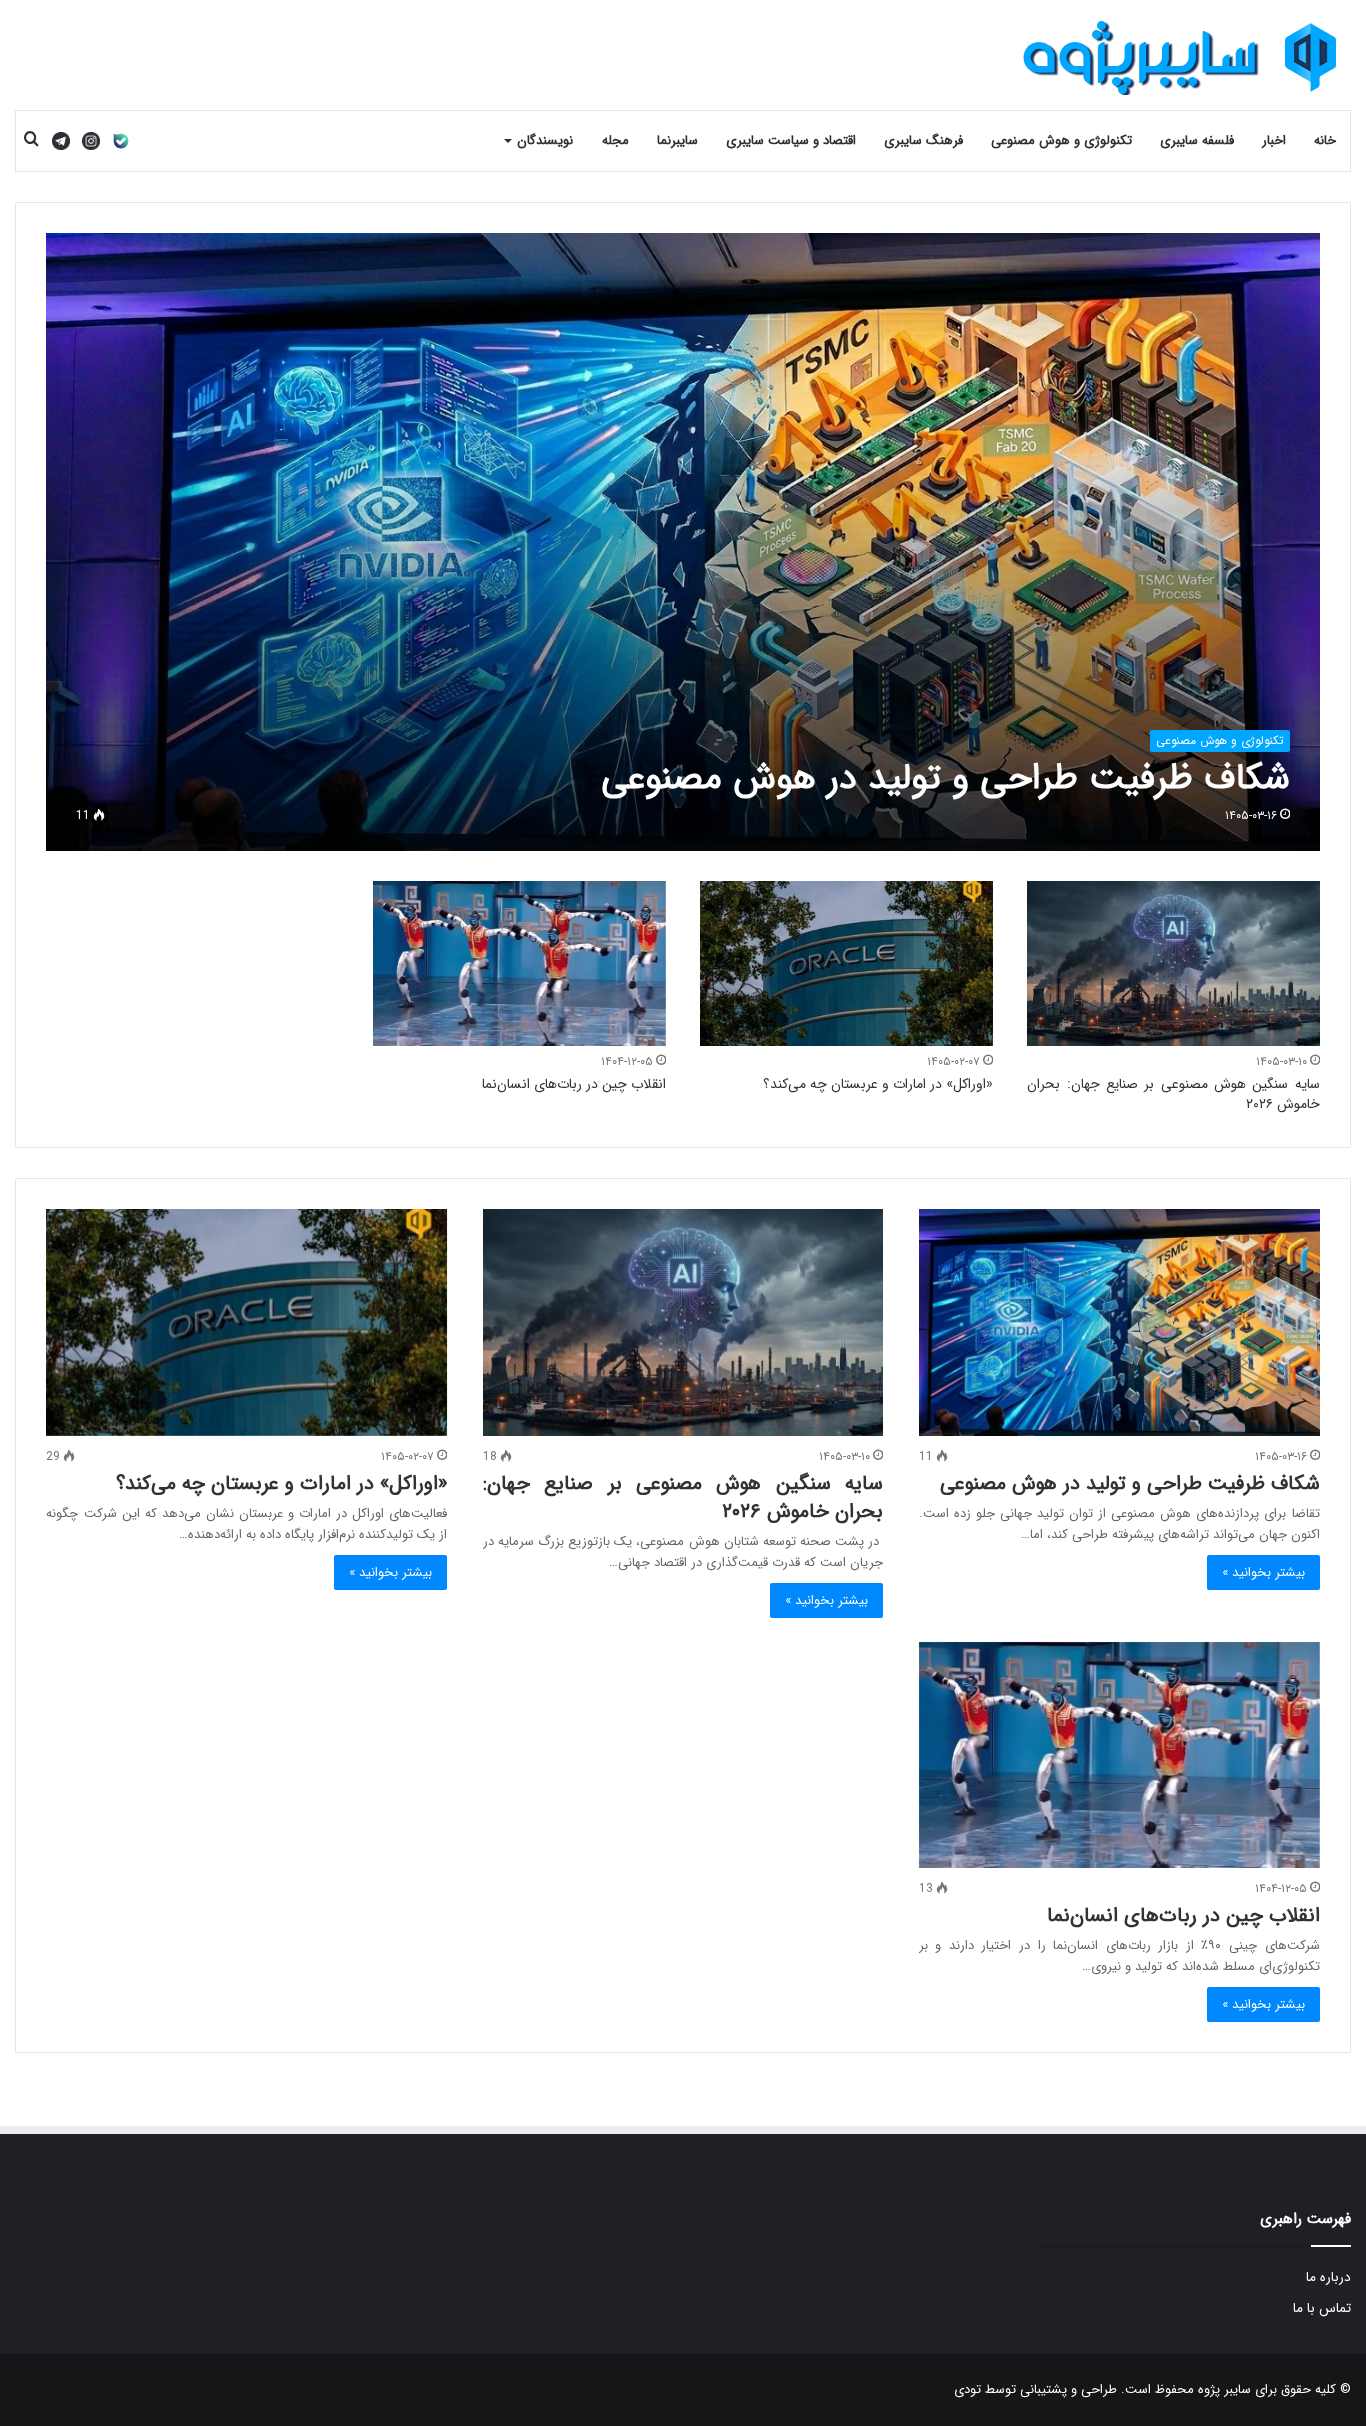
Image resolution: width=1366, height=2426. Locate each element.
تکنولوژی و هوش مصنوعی (1061, 140)
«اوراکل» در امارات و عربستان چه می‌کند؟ (878, 1084)
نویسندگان (545, 140)
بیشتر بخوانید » (1263, 1572)
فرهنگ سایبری (923, 140)
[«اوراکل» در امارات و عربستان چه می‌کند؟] (846, 963)
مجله (615, 140)
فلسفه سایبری (1197, 140)
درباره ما (1328, 2277)
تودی (967, 2389)
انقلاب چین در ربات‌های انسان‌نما (574, 1084)
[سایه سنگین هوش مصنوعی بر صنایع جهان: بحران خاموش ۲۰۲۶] (1173, 963)
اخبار (1274, 140)
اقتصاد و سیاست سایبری (791, 140)
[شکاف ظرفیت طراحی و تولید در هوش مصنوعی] (682, 542)
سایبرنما (677, 140)
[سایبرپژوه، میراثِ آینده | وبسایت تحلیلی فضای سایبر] (1181, 57)
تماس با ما (1322, 2308)
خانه (1325, 140)
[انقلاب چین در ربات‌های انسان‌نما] (519, 963)
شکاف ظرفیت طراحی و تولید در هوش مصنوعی (1130, 1483)
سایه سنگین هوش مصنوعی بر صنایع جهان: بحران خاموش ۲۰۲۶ (1173, 1094)
